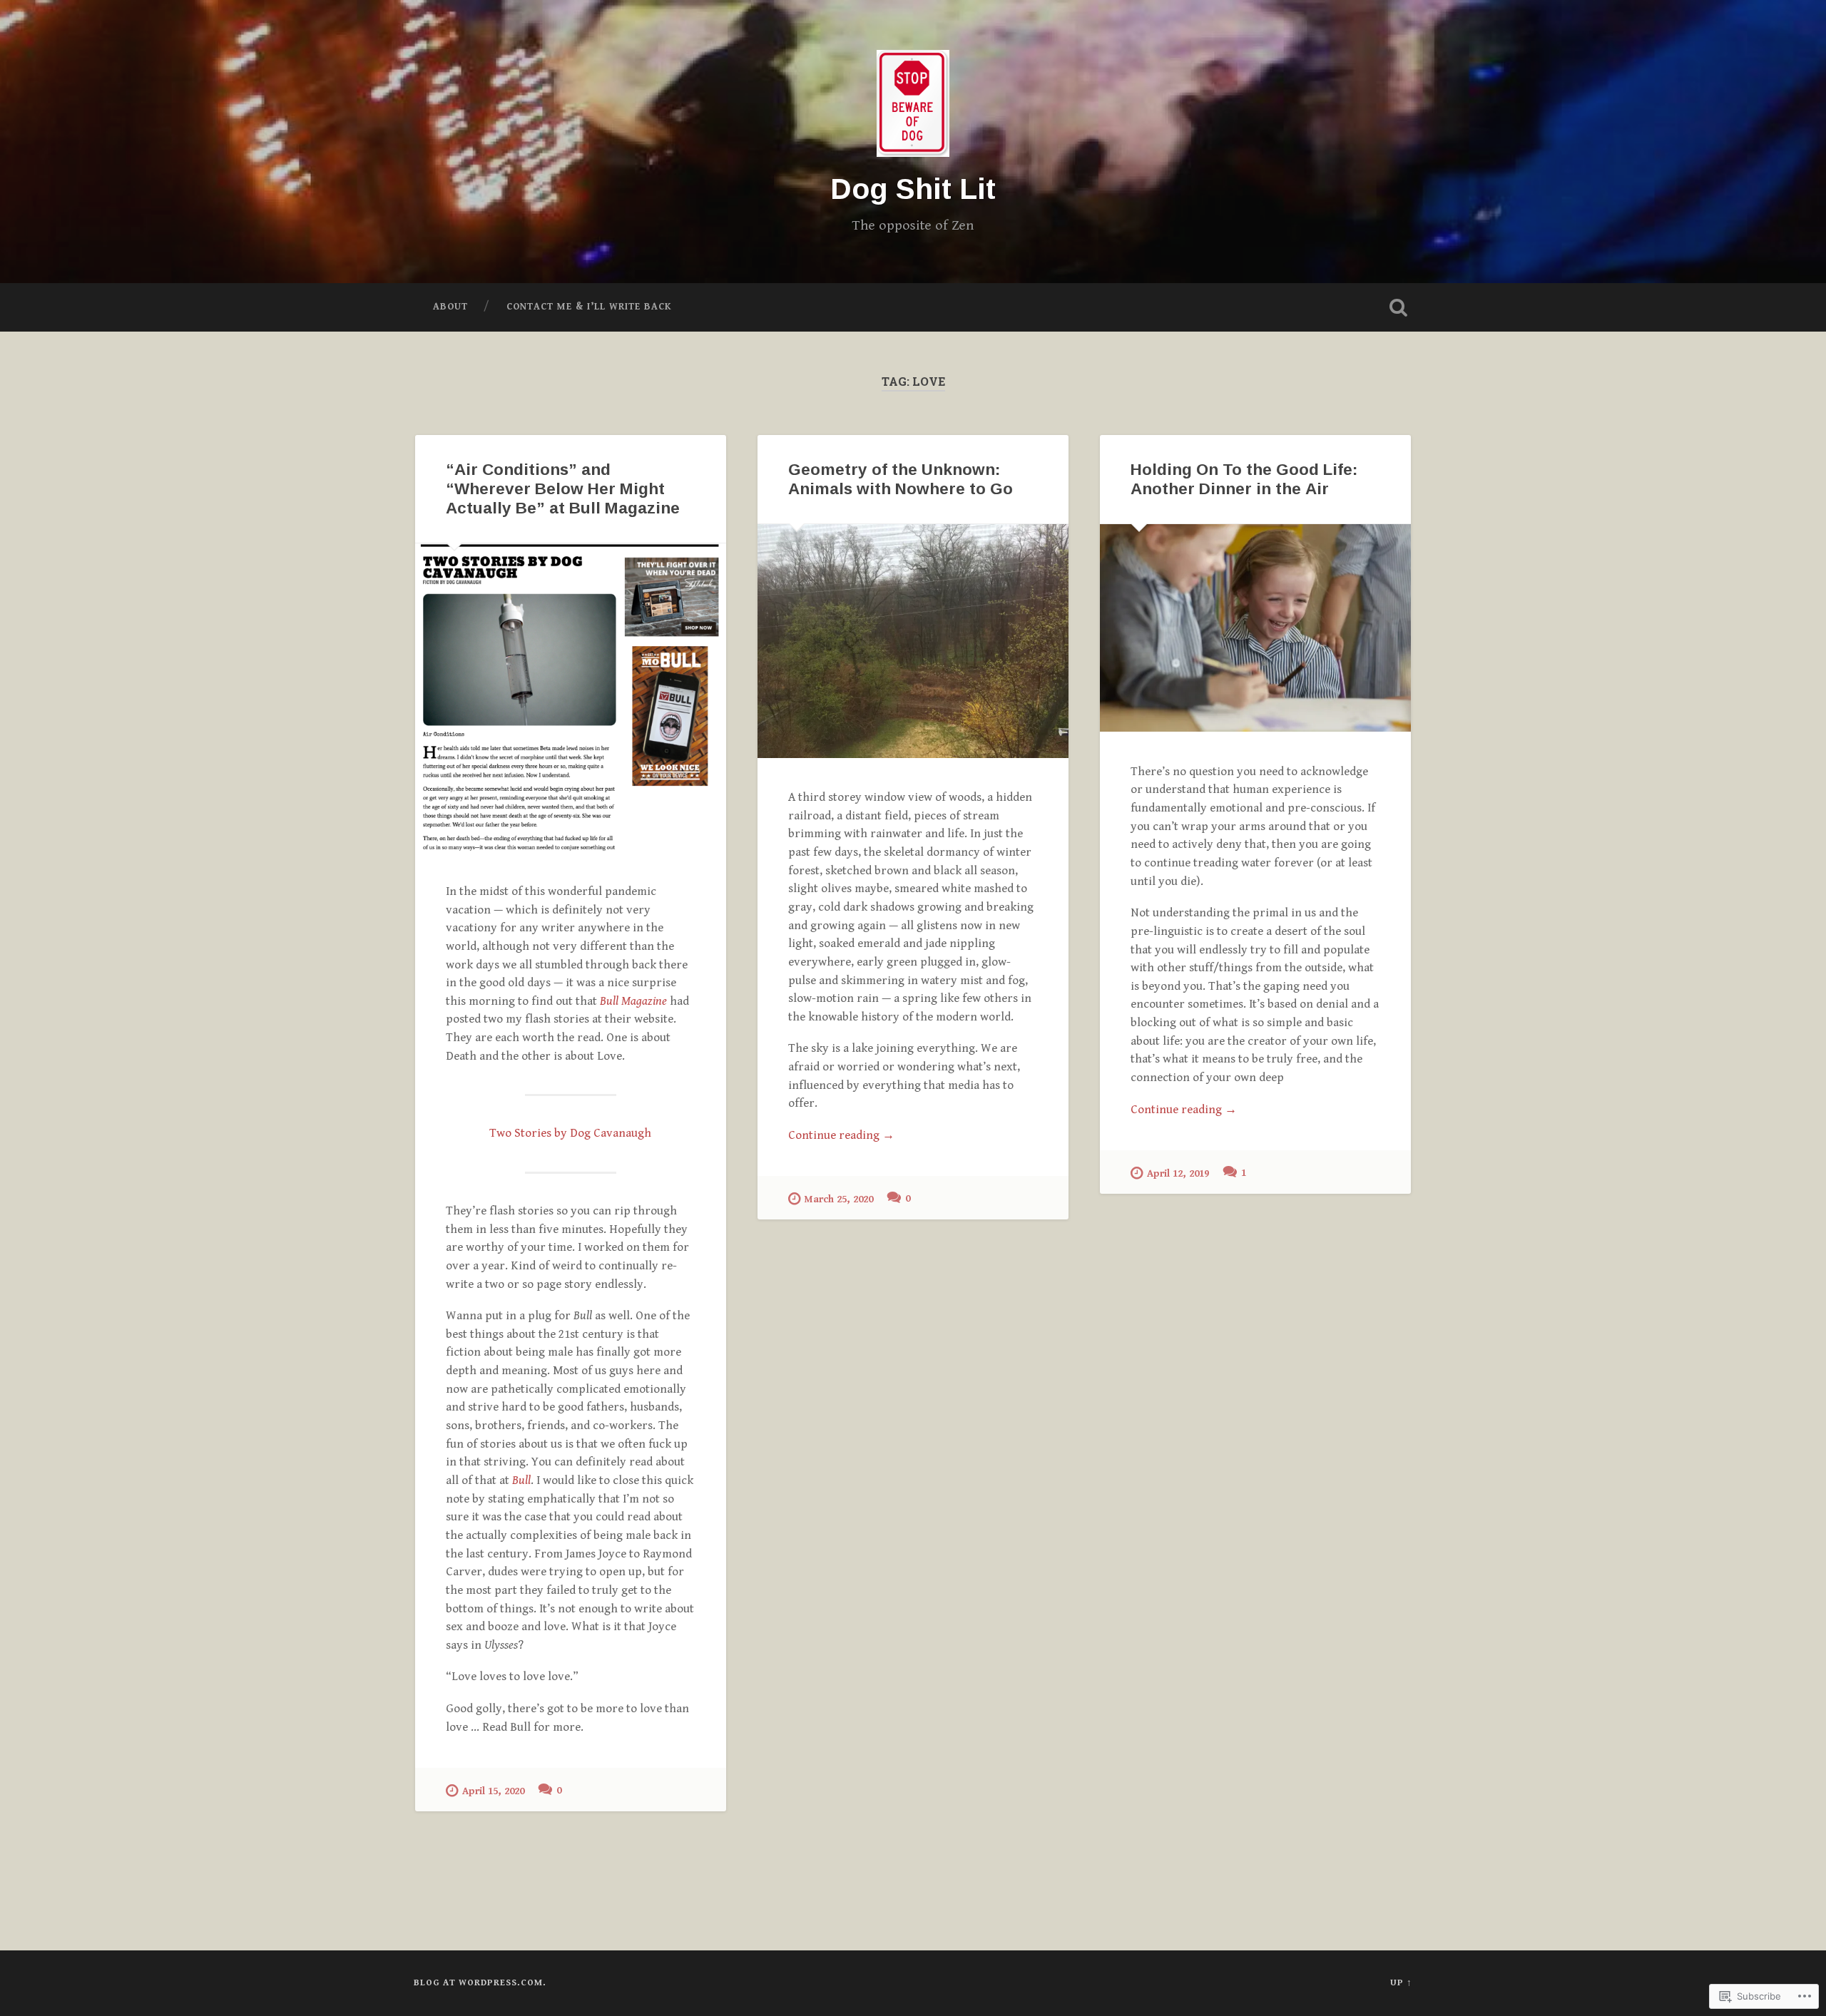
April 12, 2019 (1178, 1173)
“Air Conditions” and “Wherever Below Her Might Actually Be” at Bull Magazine (563, 489)
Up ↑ (1401, 1983)
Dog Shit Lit (913, 189)
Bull (521, 1480)
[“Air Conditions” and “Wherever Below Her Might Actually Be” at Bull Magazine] (571, 697)
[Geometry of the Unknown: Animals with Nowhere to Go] (913, 641)
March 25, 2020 (839, 1199)
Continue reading (841, 1136)
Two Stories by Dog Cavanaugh (570, 1133)
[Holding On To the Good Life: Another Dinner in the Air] (1255, 628)
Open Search (1398, 307)
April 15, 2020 (493, 1791)
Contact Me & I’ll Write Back (589, 307)
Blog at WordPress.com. (480, 1983)
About (450, 307)
